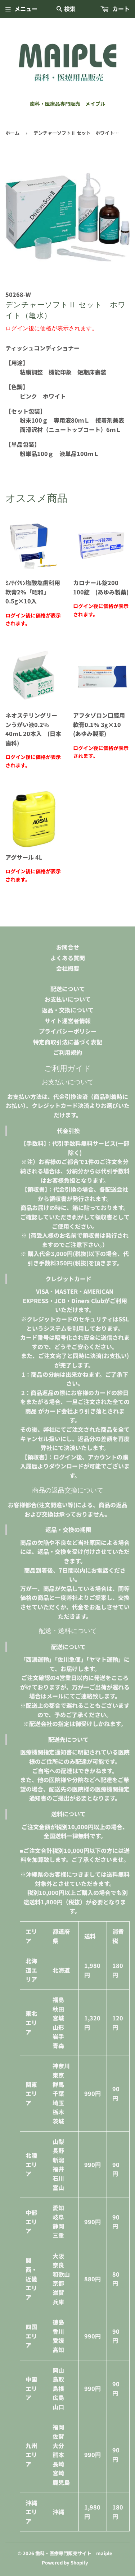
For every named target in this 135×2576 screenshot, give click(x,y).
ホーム (12, 133)
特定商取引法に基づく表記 (68, 1042)
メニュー (26, 9)
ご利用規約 (68, 1052)
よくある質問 (68, 958)
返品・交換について (68, 1010)
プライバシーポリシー (68, 1031)
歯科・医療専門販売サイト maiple (74, 2553)
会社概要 (68, 968)
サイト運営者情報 (68, 1021)
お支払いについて (68, 999)
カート (120, 9)
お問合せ (68, 947)
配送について (68, 989)
